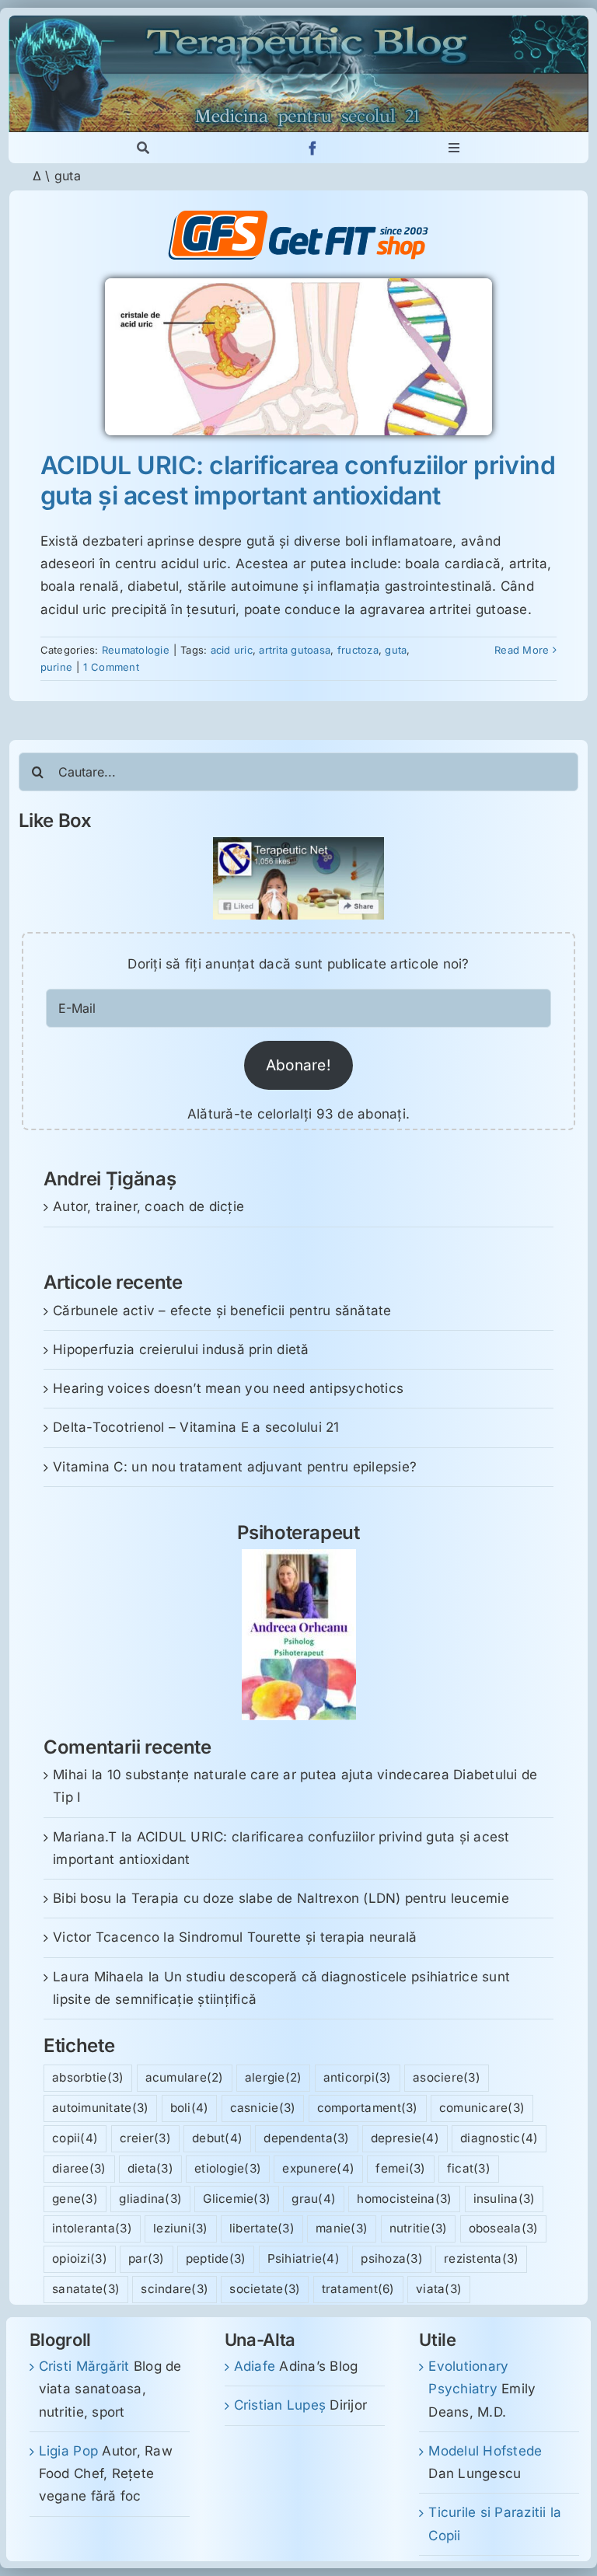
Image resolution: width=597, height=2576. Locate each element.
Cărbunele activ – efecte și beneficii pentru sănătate (222, 1311)
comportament (368, 2108)
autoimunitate (100, 2108)
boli (190, 2108)
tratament (358, 2289)
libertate (262, 2228)
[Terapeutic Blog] (298, 22)
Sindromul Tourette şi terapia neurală (298, 1937)
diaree (79, 2168)
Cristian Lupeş (280, 2405)
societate (265, 2289)
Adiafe (255, 2366)
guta (396, 650)
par (147, 2258)
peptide (216, 2258)
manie (342, 2228)
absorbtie (88, 2077)
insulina (504, 2199)
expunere (318, 2168)
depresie (405, 2138)
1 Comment (111, 667)
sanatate (86, 2289)
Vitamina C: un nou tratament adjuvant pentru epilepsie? (235, 1467)
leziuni (181, 2228)
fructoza (358, 650)
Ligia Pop (68, 2451)
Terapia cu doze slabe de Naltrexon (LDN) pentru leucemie (320, 1898)
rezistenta (481, 2258)
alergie (274, 2077)
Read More (522, 650)
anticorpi (358, 2077)
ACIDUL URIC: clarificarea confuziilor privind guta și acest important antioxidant (298, 480)
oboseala (504, 2228)
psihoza (392, 2258)
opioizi (80, 2258)
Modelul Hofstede (485, 2451)
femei (400, 2168)
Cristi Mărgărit (84, 2366)
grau (314, 2199)
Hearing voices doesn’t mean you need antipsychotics (228, 1388)
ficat (469, 2168)
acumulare (185, 2077)
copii (75, 2138)
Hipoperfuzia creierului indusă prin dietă (181, 1349)
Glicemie (237, 2199)
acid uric (232, 650)
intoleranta (92, 2228)
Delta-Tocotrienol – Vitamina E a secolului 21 (196, 1427)
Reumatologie (136, 650)
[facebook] (313, 148)
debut (217, 2138)
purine (57, 667)
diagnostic (499, 2138)
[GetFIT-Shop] (298, 217)
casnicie (263, 2108)
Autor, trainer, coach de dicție (148, 1206)
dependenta (306, 2138)
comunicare (482, 2108)
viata (439, 2289)
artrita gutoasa (295, 650)
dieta (150, 2168)
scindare (175, 2289)
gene (75, 2199)
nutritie (419, 2228)
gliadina (150, 2199)
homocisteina (404, 2199)
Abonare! (298, 1065)
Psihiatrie (304, 2258)
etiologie (228, 2168)
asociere (447, 2077)
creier (145, 2138)
